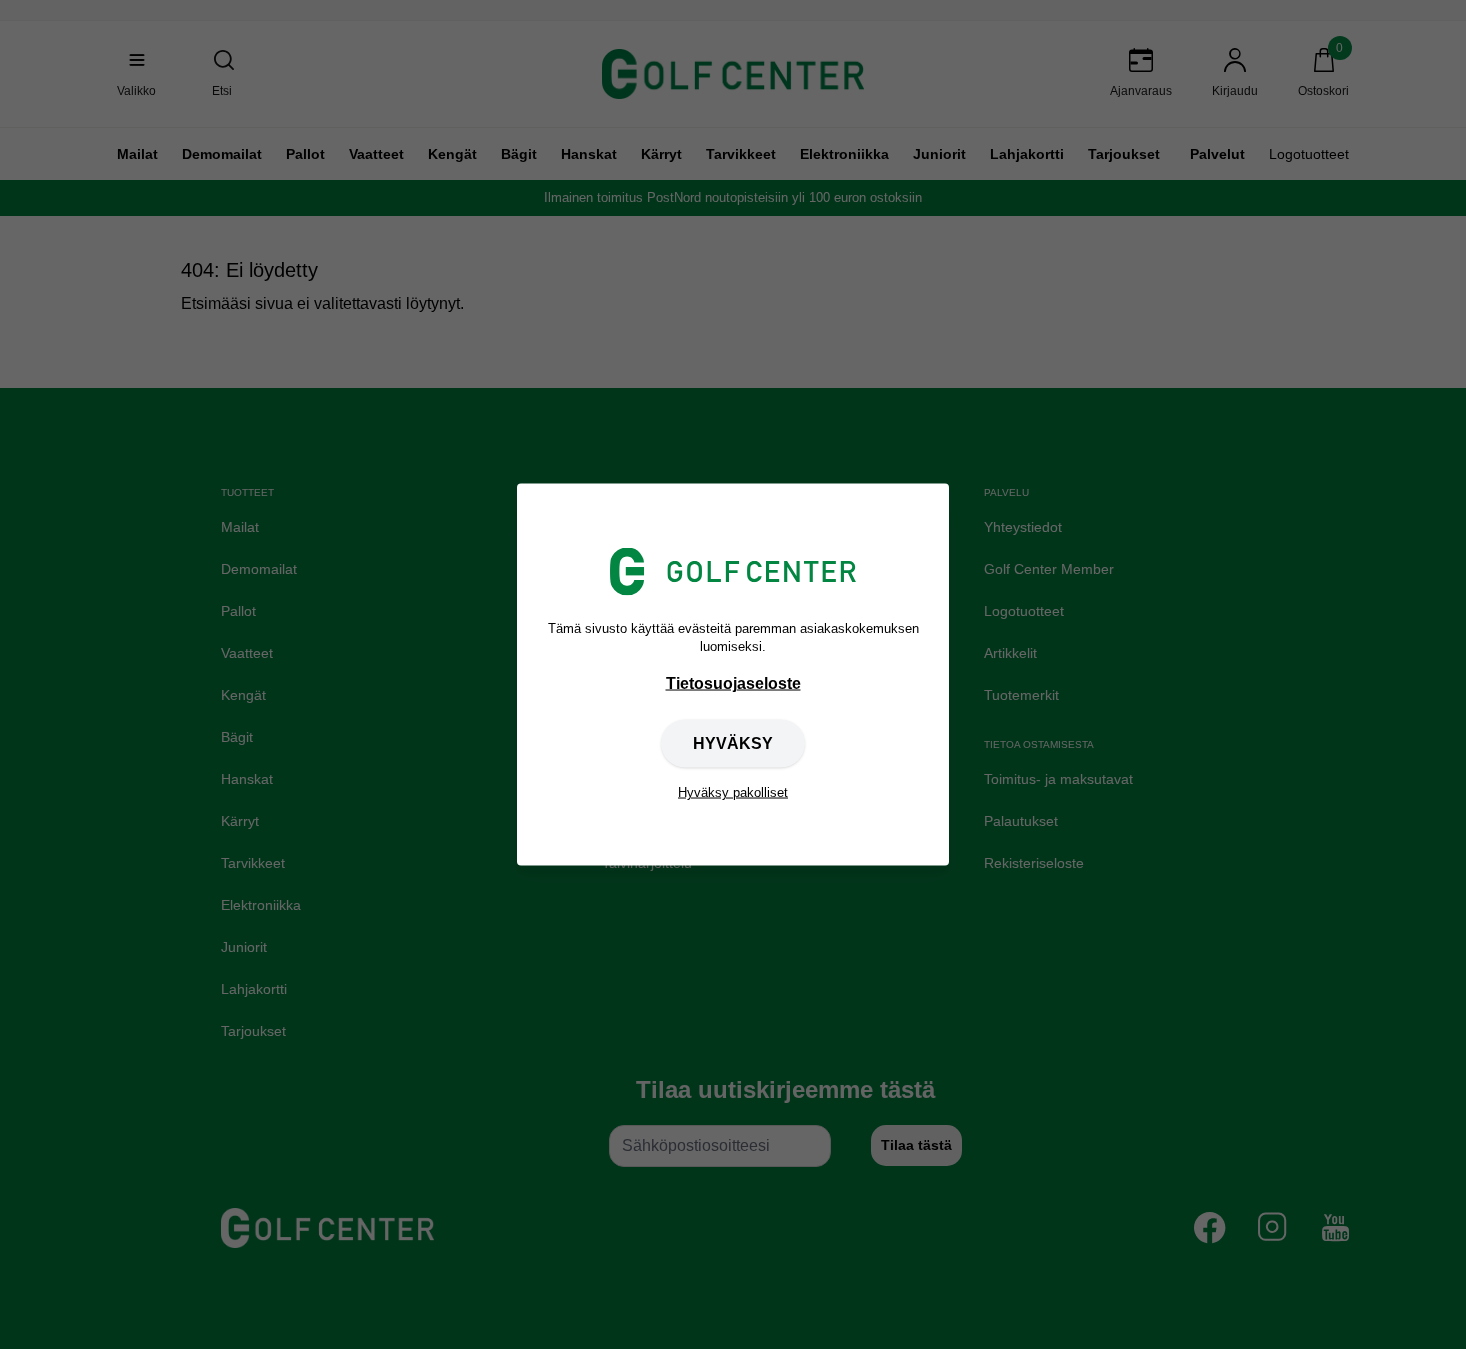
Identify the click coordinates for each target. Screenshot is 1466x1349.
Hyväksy (733, 743)
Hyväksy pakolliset (733, 792)
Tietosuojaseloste (733, 683)
